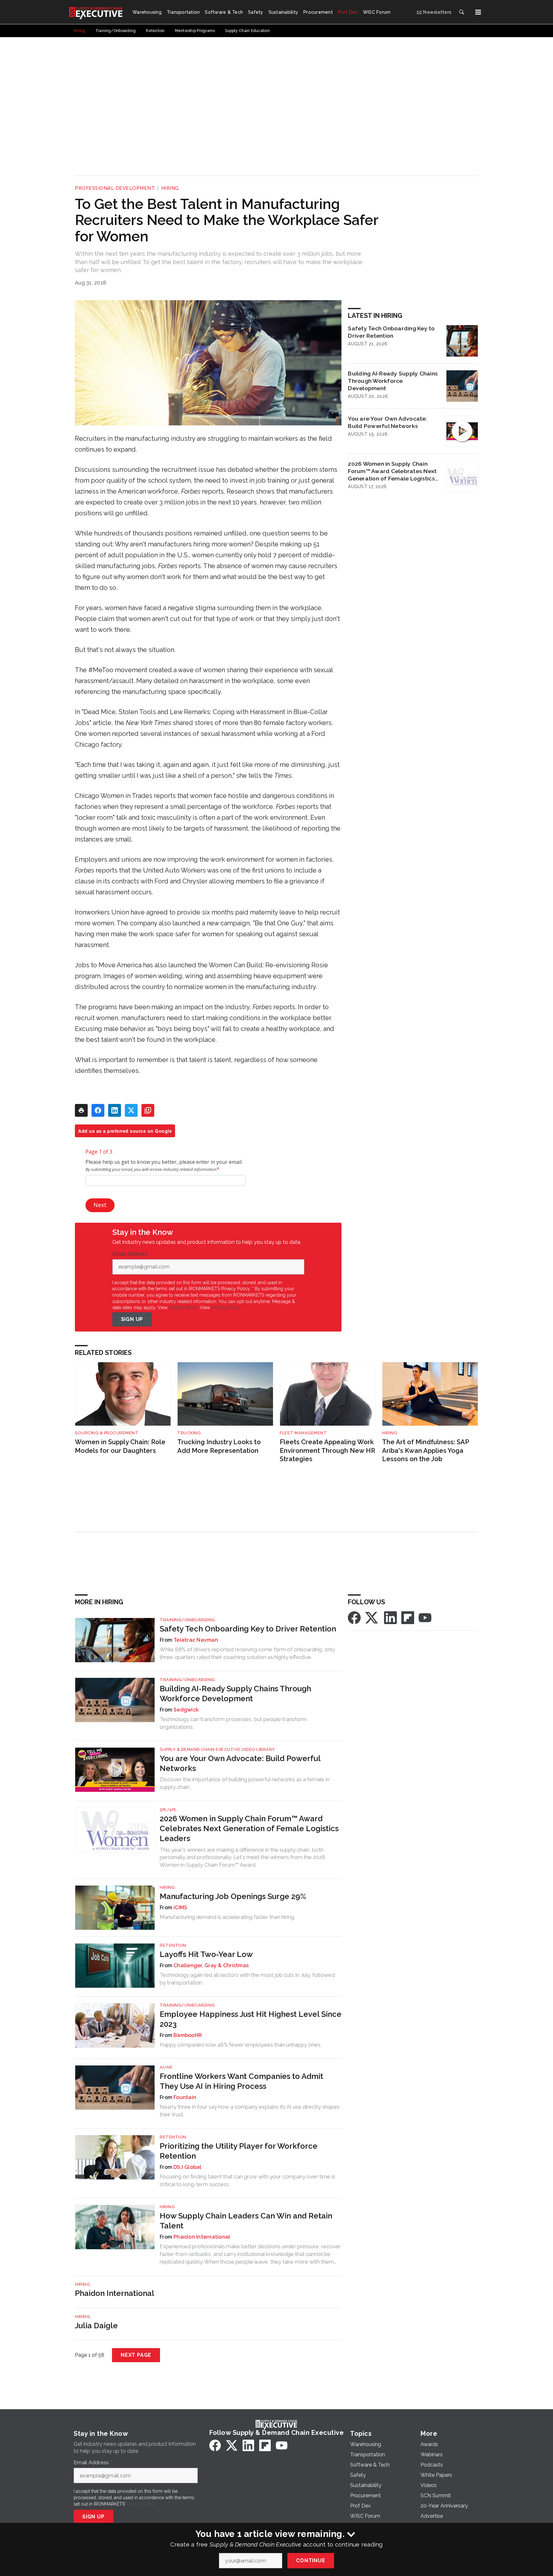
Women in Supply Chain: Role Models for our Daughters (120, 1446)
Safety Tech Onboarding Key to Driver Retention (391, 332)
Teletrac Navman (196, 1640)
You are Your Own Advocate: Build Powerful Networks (388, 422)
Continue (311, 2560)
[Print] (81, 1110)
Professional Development (115, 188)
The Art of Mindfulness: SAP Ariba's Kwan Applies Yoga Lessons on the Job (425, 1450)
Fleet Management (303, 1433)
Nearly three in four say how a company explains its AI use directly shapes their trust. (250, 2111)
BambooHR (188, 2035)
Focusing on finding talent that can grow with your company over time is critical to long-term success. (247, 2180)
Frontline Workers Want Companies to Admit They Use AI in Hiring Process (241, 2081)
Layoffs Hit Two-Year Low (206, 1954)
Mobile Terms (183, 1308)
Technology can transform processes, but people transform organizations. (233, 1723)
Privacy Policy (225, 1308)
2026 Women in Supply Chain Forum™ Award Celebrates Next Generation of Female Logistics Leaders (392, 471)
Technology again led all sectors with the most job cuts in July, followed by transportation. (247, 1979)
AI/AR (166, 2067)
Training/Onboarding (187, 1620)
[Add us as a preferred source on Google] (148, 1110)
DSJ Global (188, 2167)
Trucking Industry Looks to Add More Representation (219, 1446)
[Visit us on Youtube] (425, 1617)
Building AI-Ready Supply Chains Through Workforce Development (393, 381)
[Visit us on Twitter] (372, 1617)
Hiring (170, 188)
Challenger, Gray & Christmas (211, 1965)
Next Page (136, 2355)
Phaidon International (202, 2237)
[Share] (98, 1110)
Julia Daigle (96, 2326)
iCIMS (180, 1908)
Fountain (185, 2097)
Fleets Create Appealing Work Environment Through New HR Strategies (327, 1450)
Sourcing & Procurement (107, 1433)
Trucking (189, 1433)
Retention (173, 1945)
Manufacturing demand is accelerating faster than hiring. (227, 1917)
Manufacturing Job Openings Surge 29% (233, 1896)
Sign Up (132, 1319)
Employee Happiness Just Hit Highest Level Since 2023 (251, 2019)
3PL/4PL (168, 1810)
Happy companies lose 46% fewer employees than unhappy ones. (240, 2045)
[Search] (461, 12)
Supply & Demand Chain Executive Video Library (217, 1749)
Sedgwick (186, 1710)
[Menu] (478, 12)
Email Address (132, 1254)
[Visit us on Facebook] (354, 1617)
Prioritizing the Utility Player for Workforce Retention (239, 2151)
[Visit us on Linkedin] (390, 1617)
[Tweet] (131, 1110)
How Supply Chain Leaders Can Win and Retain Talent (246, 2221)
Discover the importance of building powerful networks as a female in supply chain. (245, 1783)
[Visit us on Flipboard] (408, 1617)
